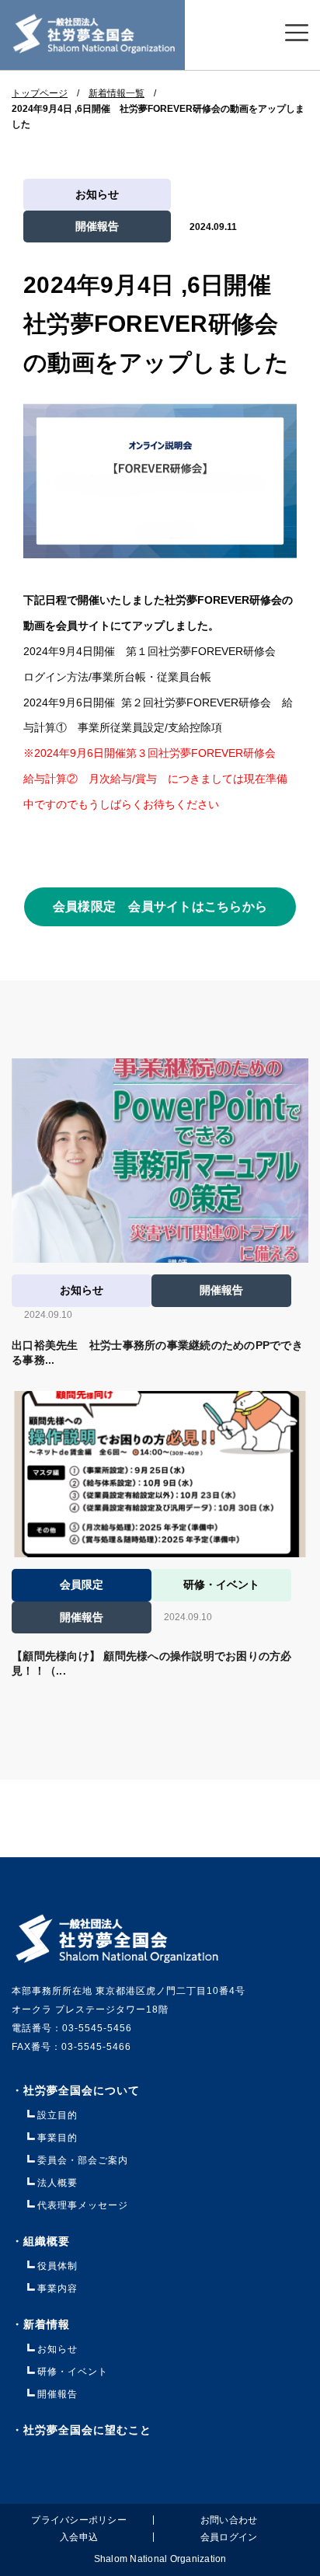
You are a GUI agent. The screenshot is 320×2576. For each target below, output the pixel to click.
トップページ (40, 93)
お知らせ (97, 194)
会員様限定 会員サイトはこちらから (160, 906)
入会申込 (79, 2537)
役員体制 (57, 2266)
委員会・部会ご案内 (83, 2160)
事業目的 (57, 2138)
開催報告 (97, 226)
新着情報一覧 (117, 93)
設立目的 (57, 2115)
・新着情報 (52, 2324)
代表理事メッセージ (83, 2205)
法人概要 (57, 2183)
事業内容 (57, 2288)
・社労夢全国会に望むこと (82, 2430)
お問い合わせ (229, 2520)
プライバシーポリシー (79, 2520)
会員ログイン (229, 2537)
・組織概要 (41, 2241)
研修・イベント (73, 2372)
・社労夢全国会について (76, 2090)
